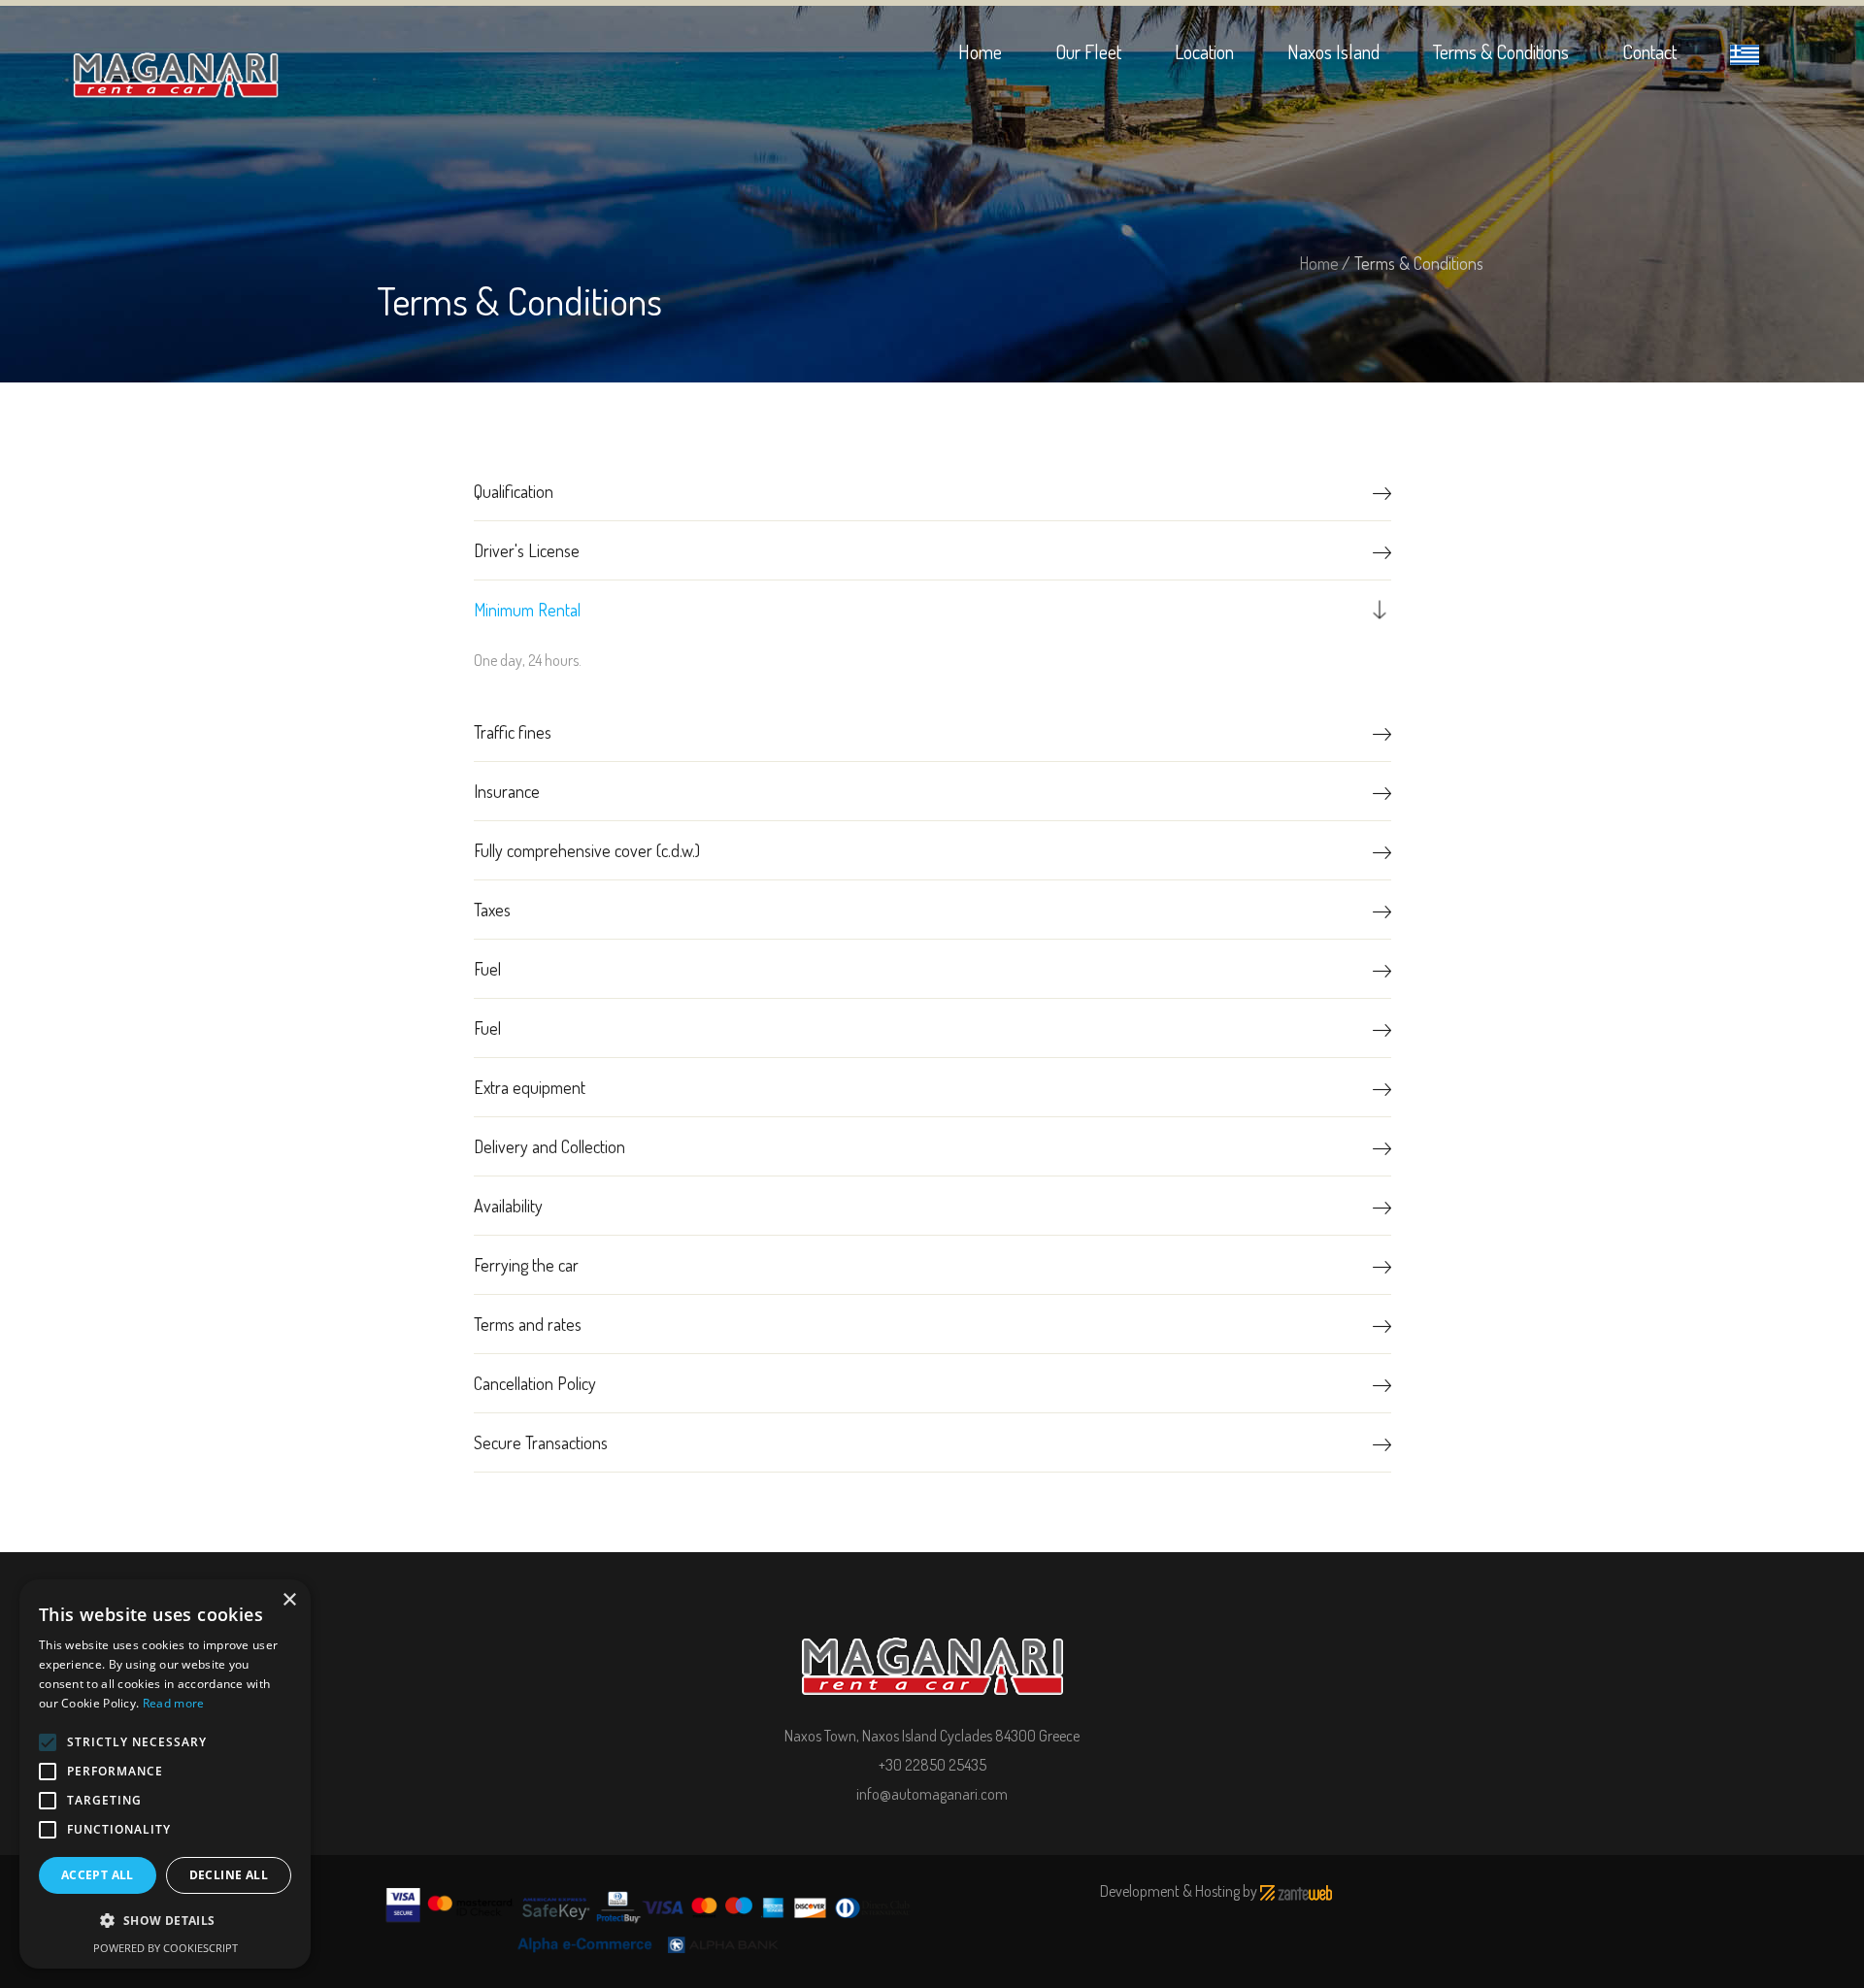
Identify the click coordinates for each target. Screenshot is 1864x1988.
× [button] (289, 1600)
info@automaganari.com (932, 1794)
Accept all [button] (98, 1875)
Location (1204, 51)
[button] (165, 1921)
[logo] (932, 1652)
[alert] (165, 1774)
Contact (1649, 51)
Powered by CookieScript (166, 1948)
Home (980, 51)
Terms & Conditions (1501, 51)
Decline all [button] (229, 1875)
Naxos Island (1333, 51)
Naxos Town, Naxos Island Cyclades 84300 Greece (932, 1736)
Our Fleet (1088, 51)
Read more (174, 1703)
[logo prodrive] (176, 64)
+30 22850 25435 (932, 1765)
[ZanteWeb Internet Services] (1296, 1891)
